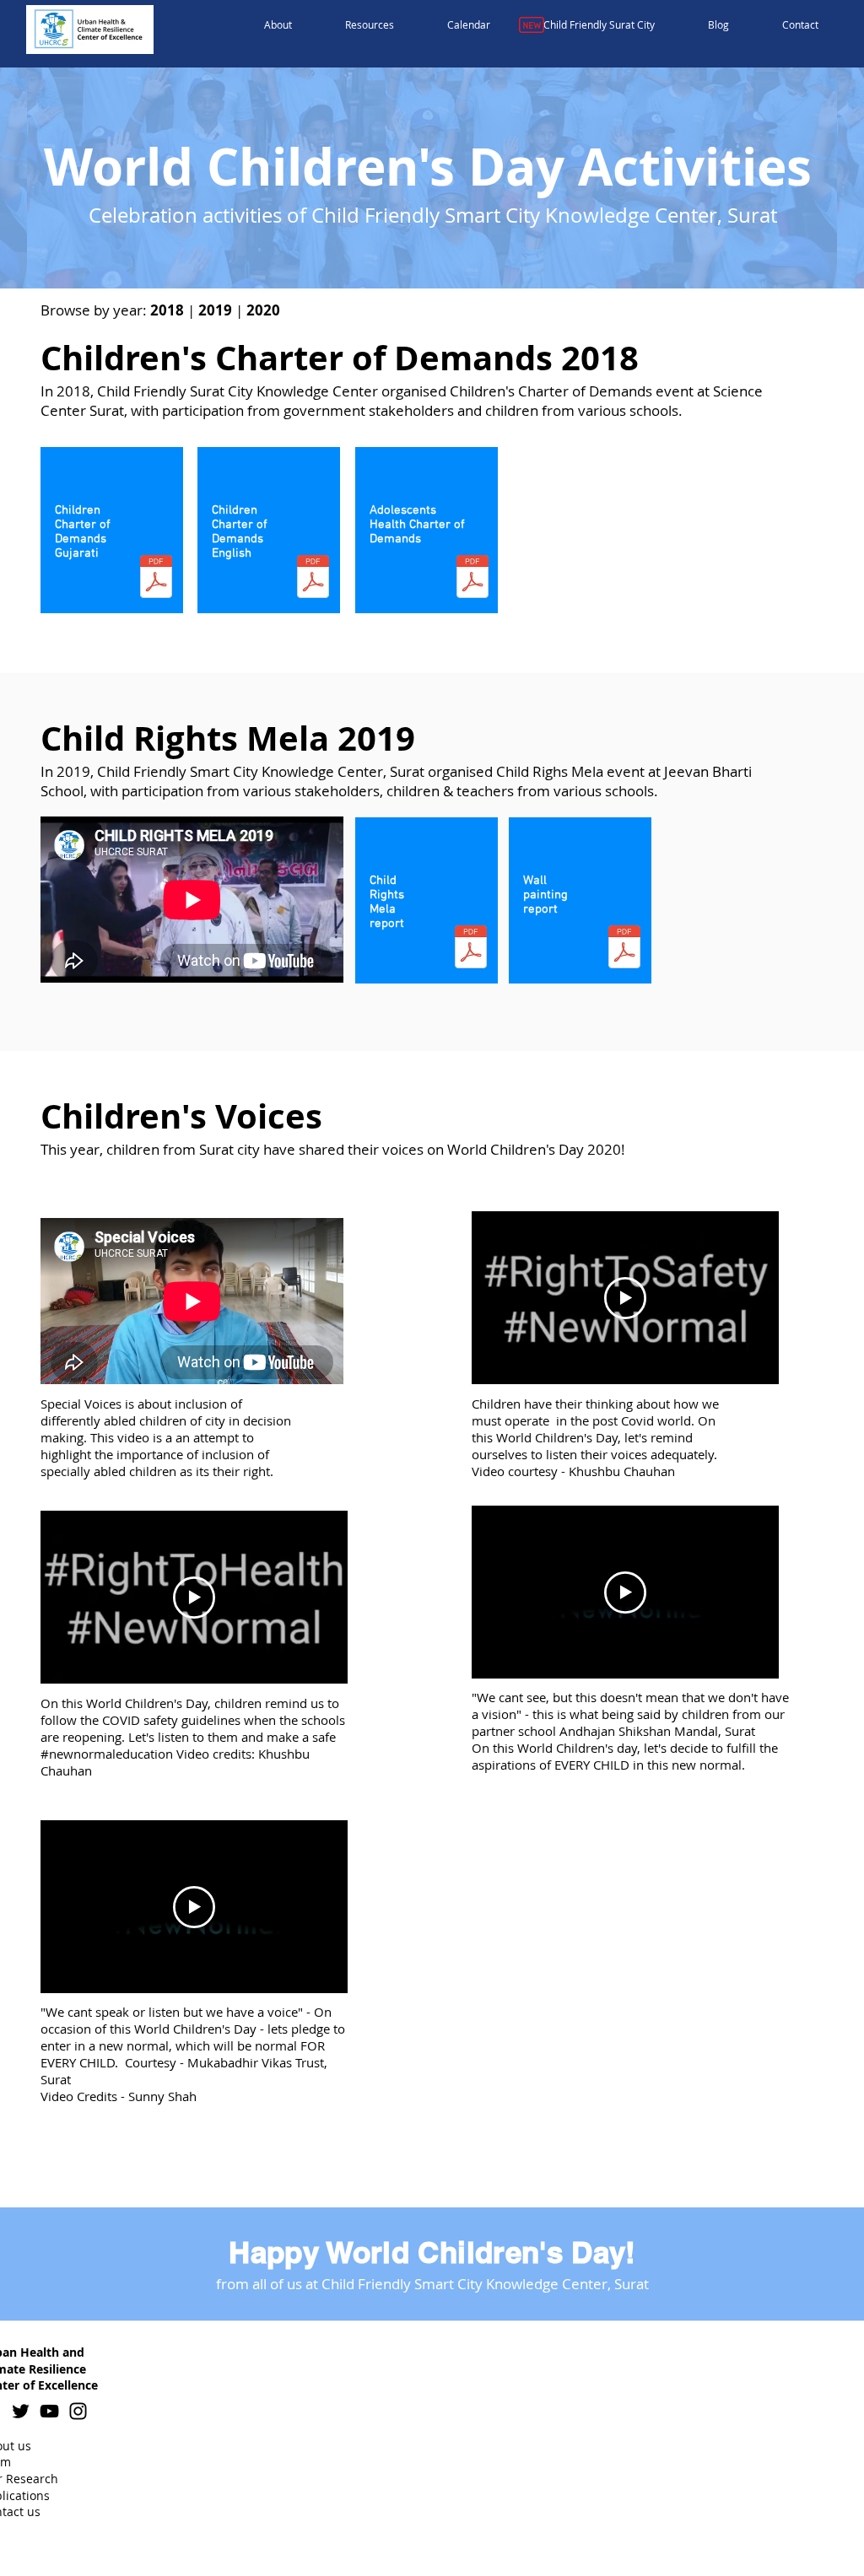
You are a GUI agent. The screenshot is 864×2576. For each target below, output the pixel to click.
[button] (278, 25)
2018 (169, 310)
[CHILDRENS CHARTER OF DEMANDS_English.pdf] (313, 579)
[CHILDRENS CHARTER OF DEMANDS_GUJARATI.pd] (156, 579)
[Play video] (194, 1598)
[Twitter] (21, 2411)
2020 (263, 310)
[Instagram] (78, 2411)
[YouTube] (49, 2411)
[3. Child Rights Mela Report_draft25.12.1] (471, 949)
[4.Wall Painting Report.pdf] (624, 949)
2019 (215, 310)
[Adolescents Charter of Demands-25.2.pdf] (472, 579)
